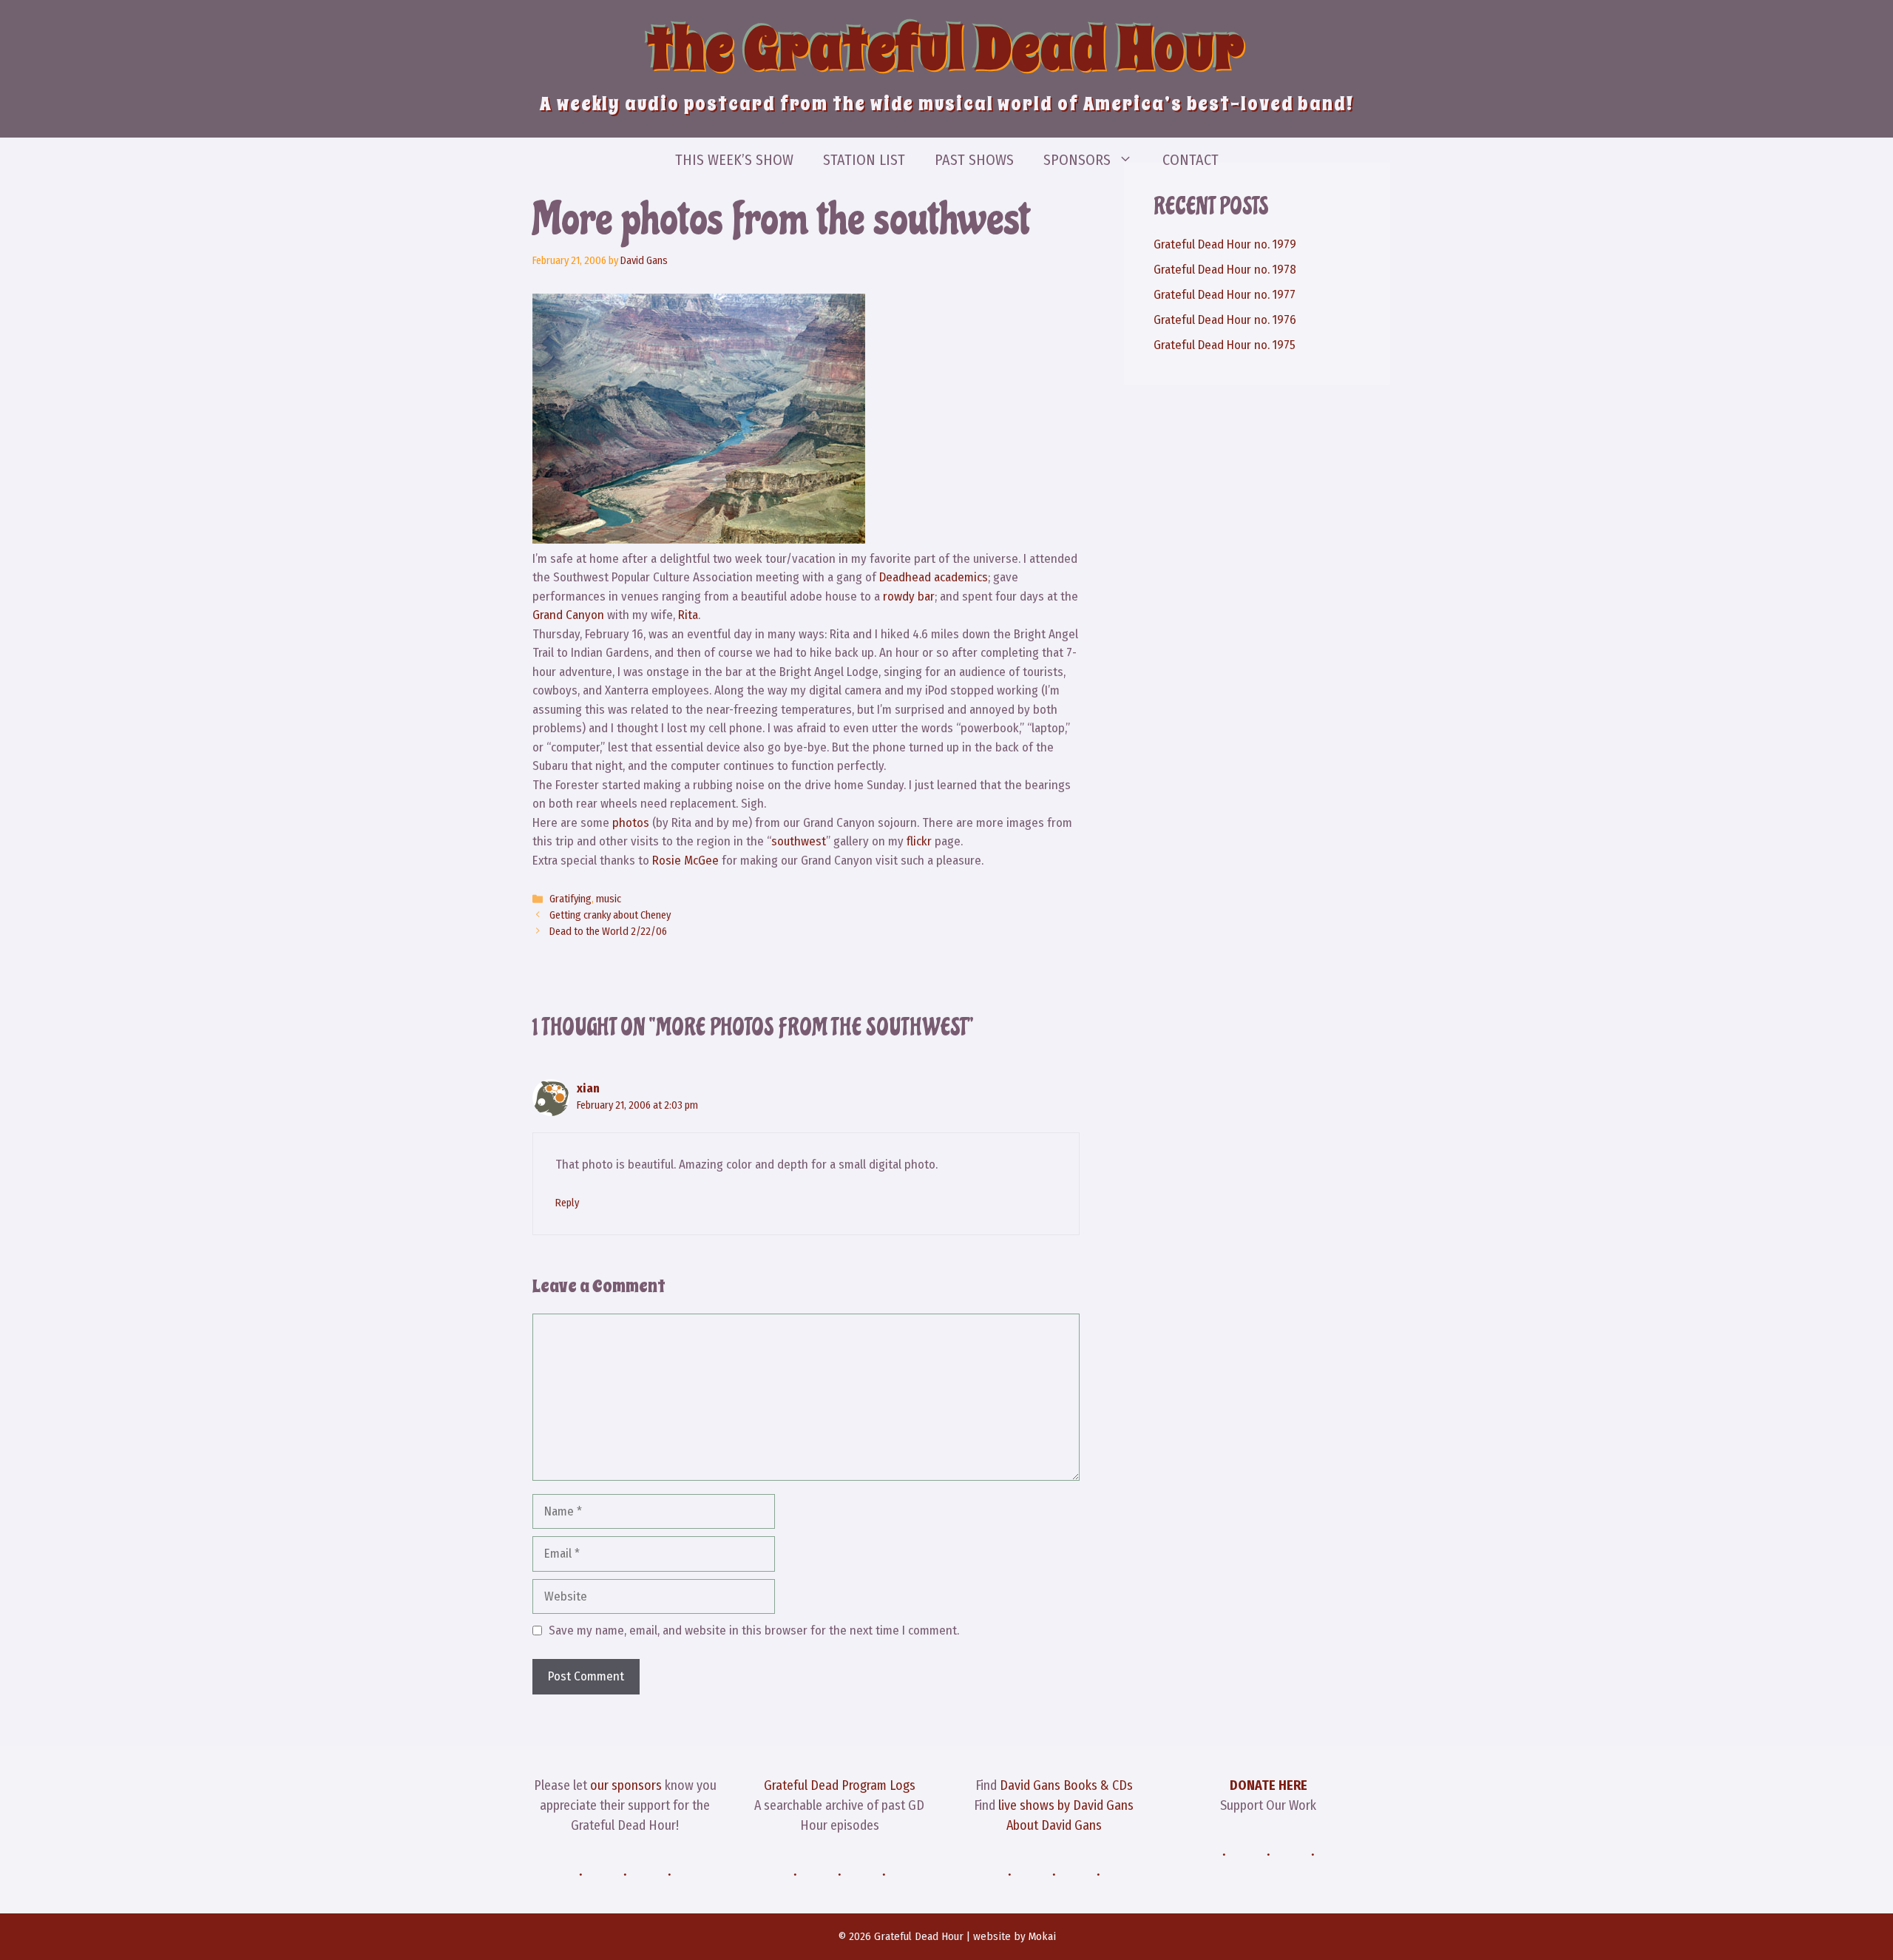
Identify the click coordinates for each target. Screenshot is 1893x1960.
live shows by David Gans (1066, 1805)
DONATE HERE (1269, 1785)
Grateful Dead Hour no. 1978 (1225, 270)
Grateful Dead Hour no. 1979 (1225, 244)
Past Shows (974, 160)
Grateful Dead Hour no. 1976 (1225, 320)
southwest (799, 841)
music (609, 899)
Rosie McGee (685, 861)
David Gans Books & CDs (1066, 1785)
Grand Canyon (568, 615)
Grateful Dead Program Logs (840, 1785)
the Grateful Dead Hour (946, 49)
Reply (567, 1203)
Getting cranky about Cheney (610, 915)
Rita (688, 615)
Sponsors (1077, 160)
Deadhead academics (934, 577)
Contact (1191, 160)
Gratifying (570, 899)
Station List (864, 160)
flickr (919, 841)
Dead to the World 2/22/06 (608, 931)
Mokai (1042, 1936)
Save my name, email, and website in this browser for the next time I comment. (754, 1630)
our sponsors (626, 1785)
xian (588, 1088)
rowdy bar (909, 597)
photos (631, 823)
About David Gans (1054, 1825)
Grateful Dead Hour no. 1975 (1225, 345)
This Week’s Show (734, 160)
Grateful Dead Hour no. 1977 (1225, 295)
